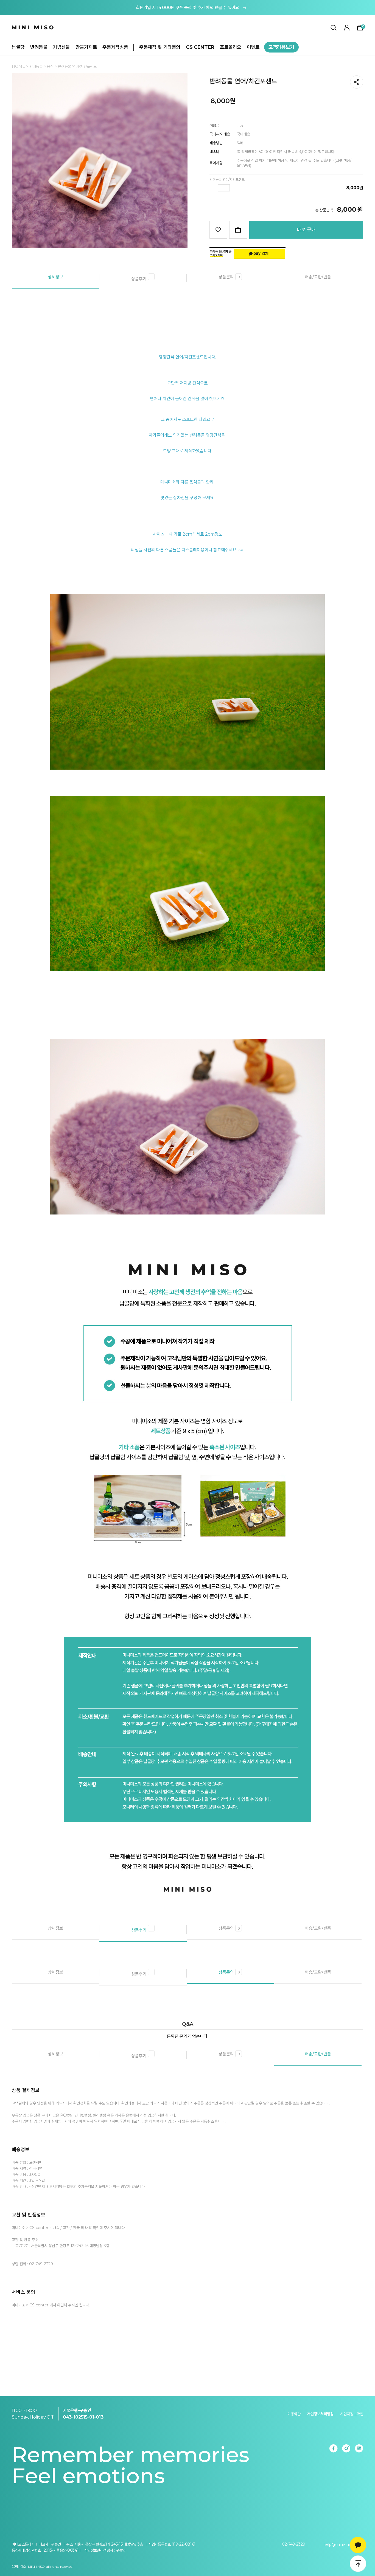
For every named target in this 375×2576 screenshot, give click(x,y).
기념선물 (61, 47)
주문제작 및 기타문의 (160, 47)
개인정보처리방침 (320, 2414)
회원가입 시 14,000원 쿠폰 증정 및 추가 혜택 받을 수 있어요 (187, 8)
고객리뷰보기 (281, 47)
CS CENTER (200, 47)
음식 (51, 66)
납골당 (18, 47)
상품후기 (139, 279)
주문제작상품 (115, 47)
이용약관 (294, 2414)
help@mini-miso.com (343, 2544)
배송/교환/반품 (318, 277)
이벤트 (253, 47)
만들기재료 (86, 47)
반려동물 (39, 47)
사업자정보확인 (352, 2414)
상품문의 (229, 277)
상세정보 (55, 277)
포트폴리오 (231, 47)
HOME (18, 66)
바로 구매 (306, 230)
